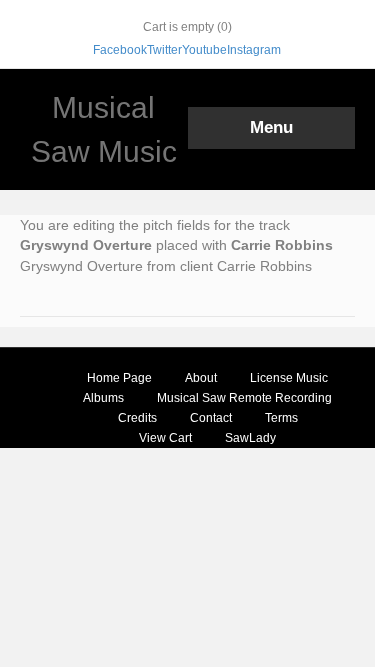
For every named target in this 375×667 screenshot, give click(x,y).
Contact (211, 418)
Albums (103, 398)
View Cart (165, 438)
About (201, 378)
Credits (137, 418)
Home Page (119, 378)
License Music (289, 378)
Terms (281, 418)
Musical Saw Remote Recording (244, 398)
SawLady (250, 438)
